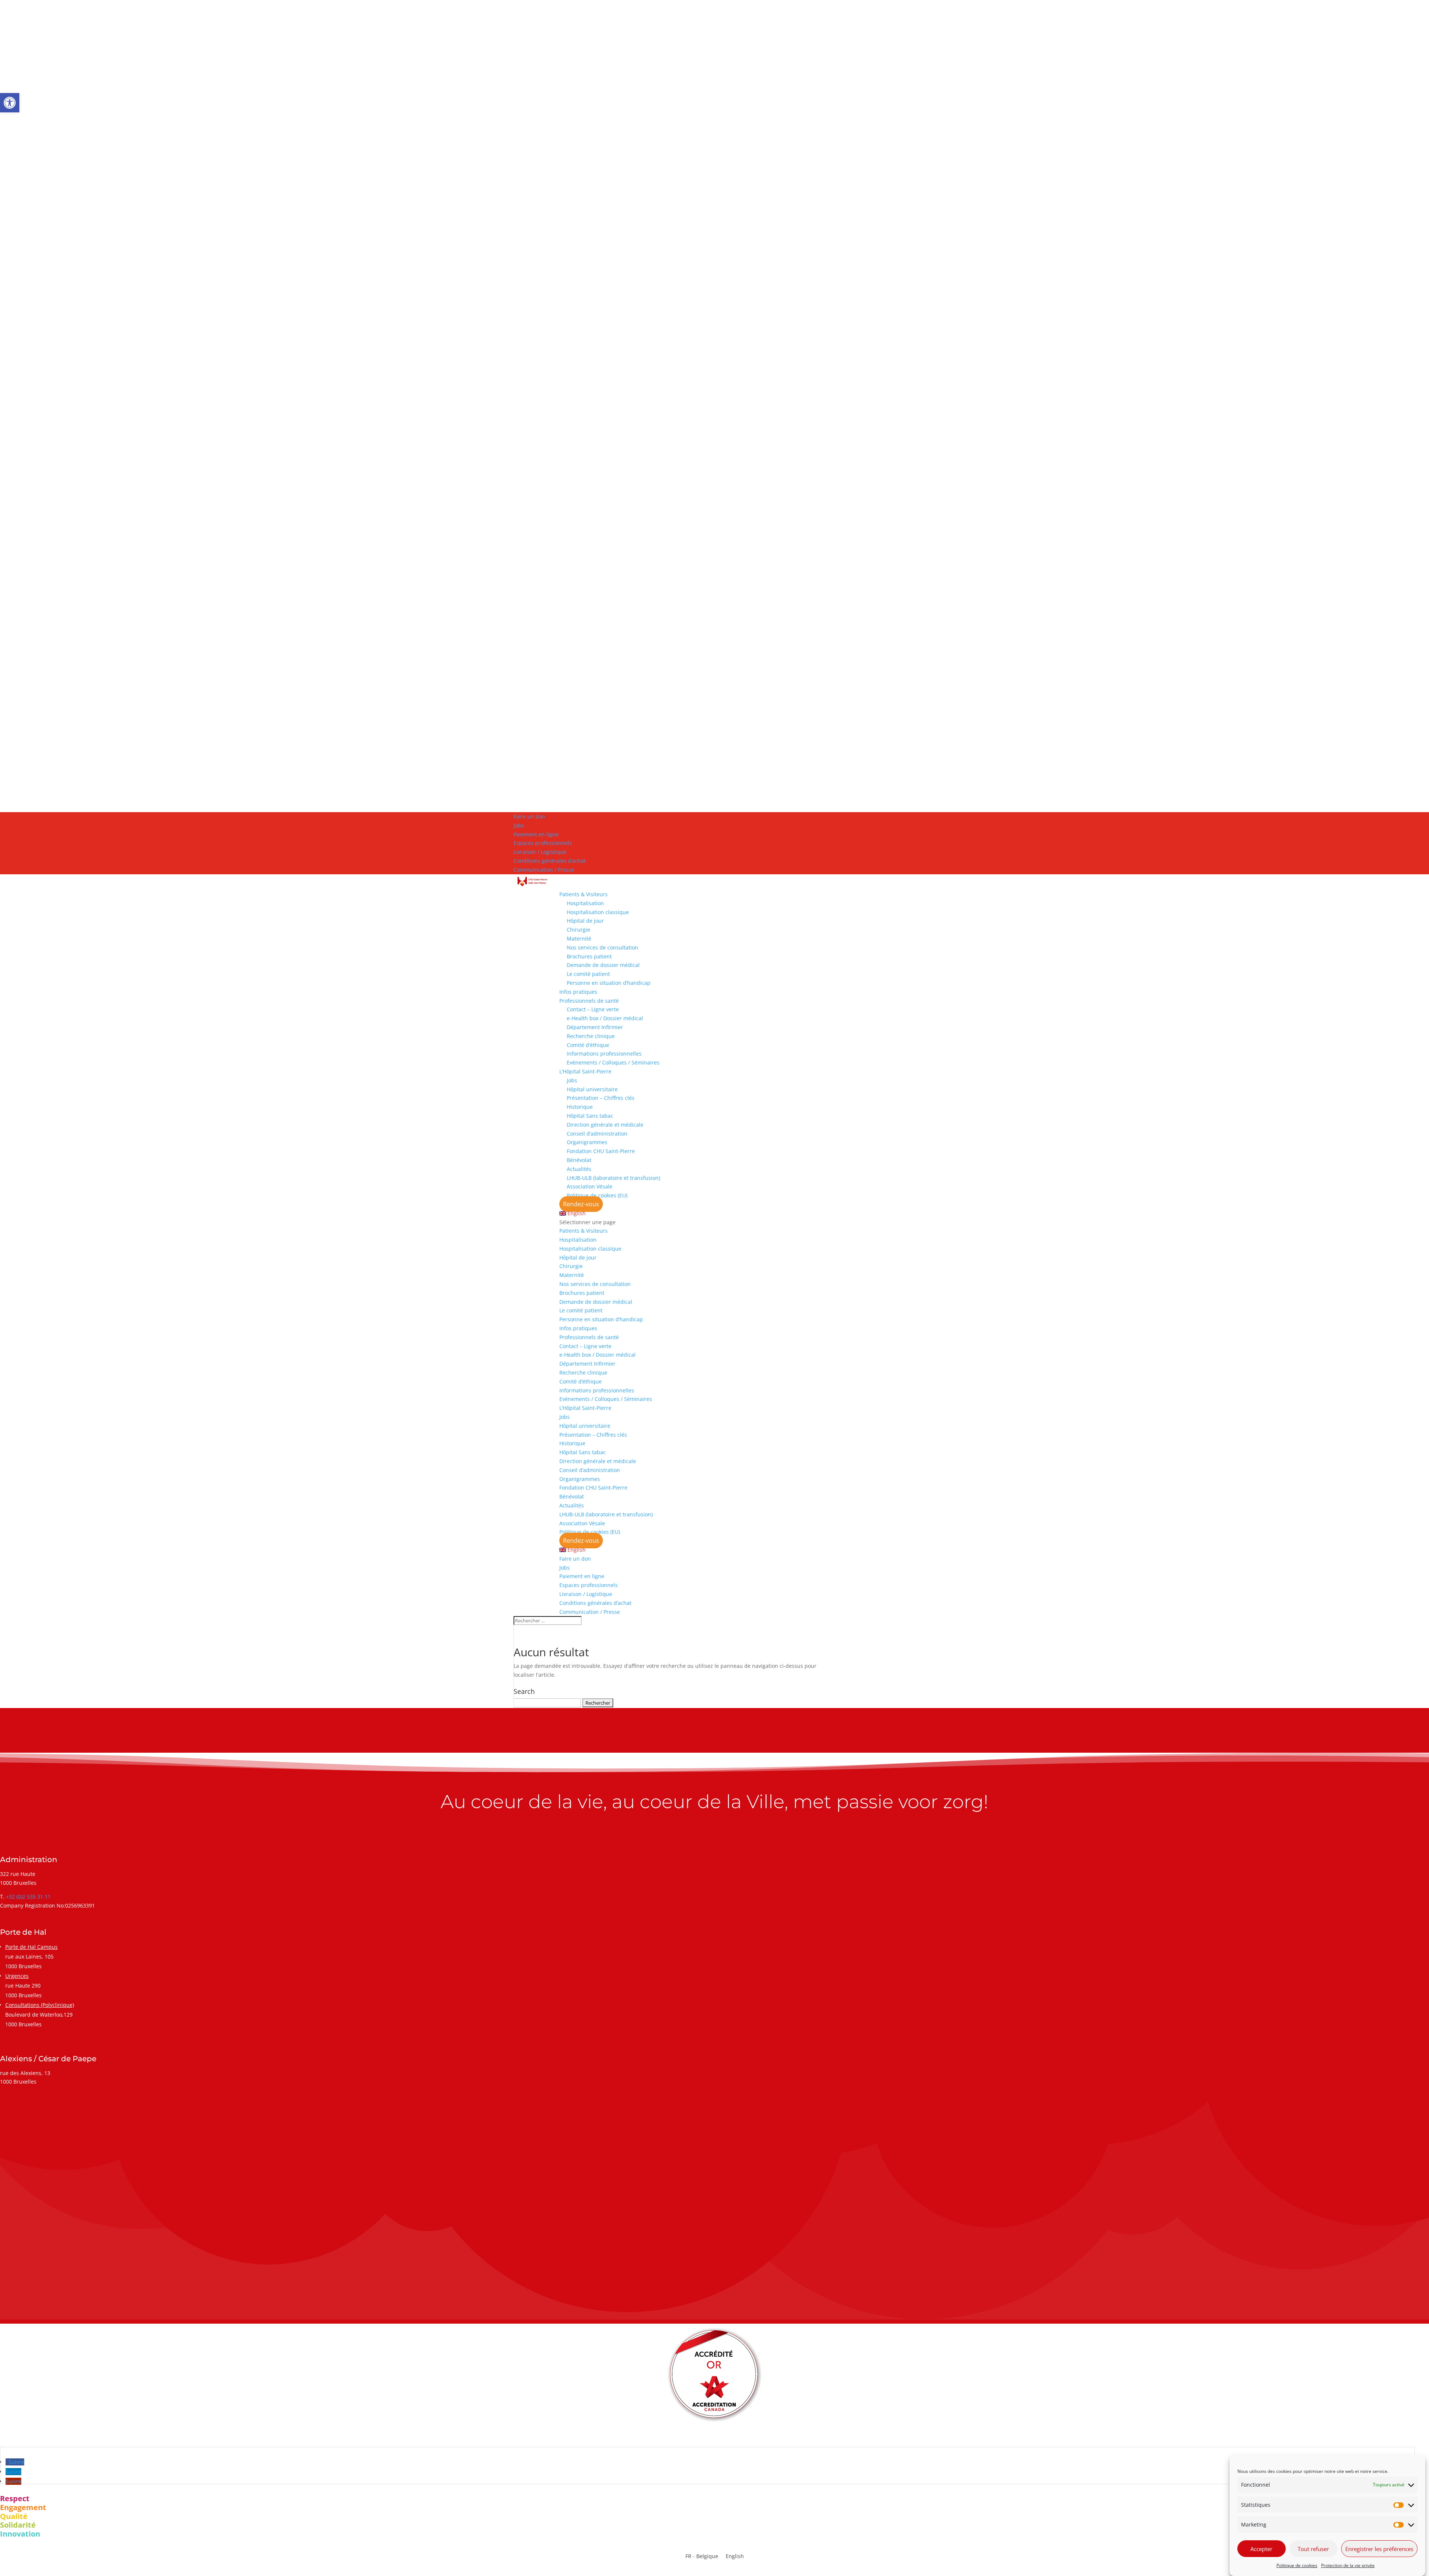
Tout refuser (1313, 2549)
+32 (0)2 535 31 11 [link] (28, 1897)
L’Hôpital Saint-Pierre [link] (585, 1071)
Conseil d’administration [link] (597, 1134)
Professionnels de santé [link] (589, 1001)
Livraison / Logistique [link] (540, 852)
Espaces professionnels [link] (543, 843)
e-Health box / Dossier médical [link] (605, 1018)
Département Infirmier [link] (595, 1027)
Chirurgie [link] (578, 930)
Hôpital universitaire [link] (592, 1089)
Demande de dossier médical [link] (603, 965)
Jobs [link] (519, 825)
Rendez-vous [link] (581, 1204)
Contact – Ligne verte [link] (593, 1009)
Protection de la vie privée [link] (1348, 2565)
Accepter (1261, 2549)
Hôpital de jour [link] (585, 921)
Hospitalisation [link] (585, 903)
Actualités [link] (579, 1169)
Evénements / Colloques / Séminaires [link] (613, 1062)
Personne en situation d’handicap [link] (609, 983)
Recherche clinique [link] (591, 1036)
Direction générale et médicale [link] (605, 1125)
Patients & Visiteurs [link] (584, 894)
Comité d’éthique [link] (588, 1045)
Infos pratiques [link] (578, 992)
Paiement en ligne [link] (536, 834)
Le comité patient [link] (588, 974)
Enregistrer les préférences (1379, 2549)
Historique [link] (580, 1107)
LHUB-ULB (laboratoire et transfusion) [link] (613, 1178)
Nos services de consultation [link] (602, 947)
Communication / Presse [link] (544, 870)
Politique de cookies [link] (1297, 2565)
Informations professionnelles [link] (604, 1054)
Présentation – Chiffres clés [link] (601, 1098)
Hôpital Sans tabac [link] (590, 1116)
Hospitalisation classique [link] (598, 912)
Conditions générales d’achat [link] (550, 861)
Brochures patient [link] (589, 956)
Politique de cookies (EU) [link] (597, 1195)
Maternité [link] (579, 939)
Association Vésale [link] (590, 1186)
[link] (10, 103)
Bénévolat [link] (579, 1160)
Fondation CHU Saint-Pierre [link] (601, 1151)
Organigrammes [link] (587, 1142)
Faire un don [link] (529, 816)
